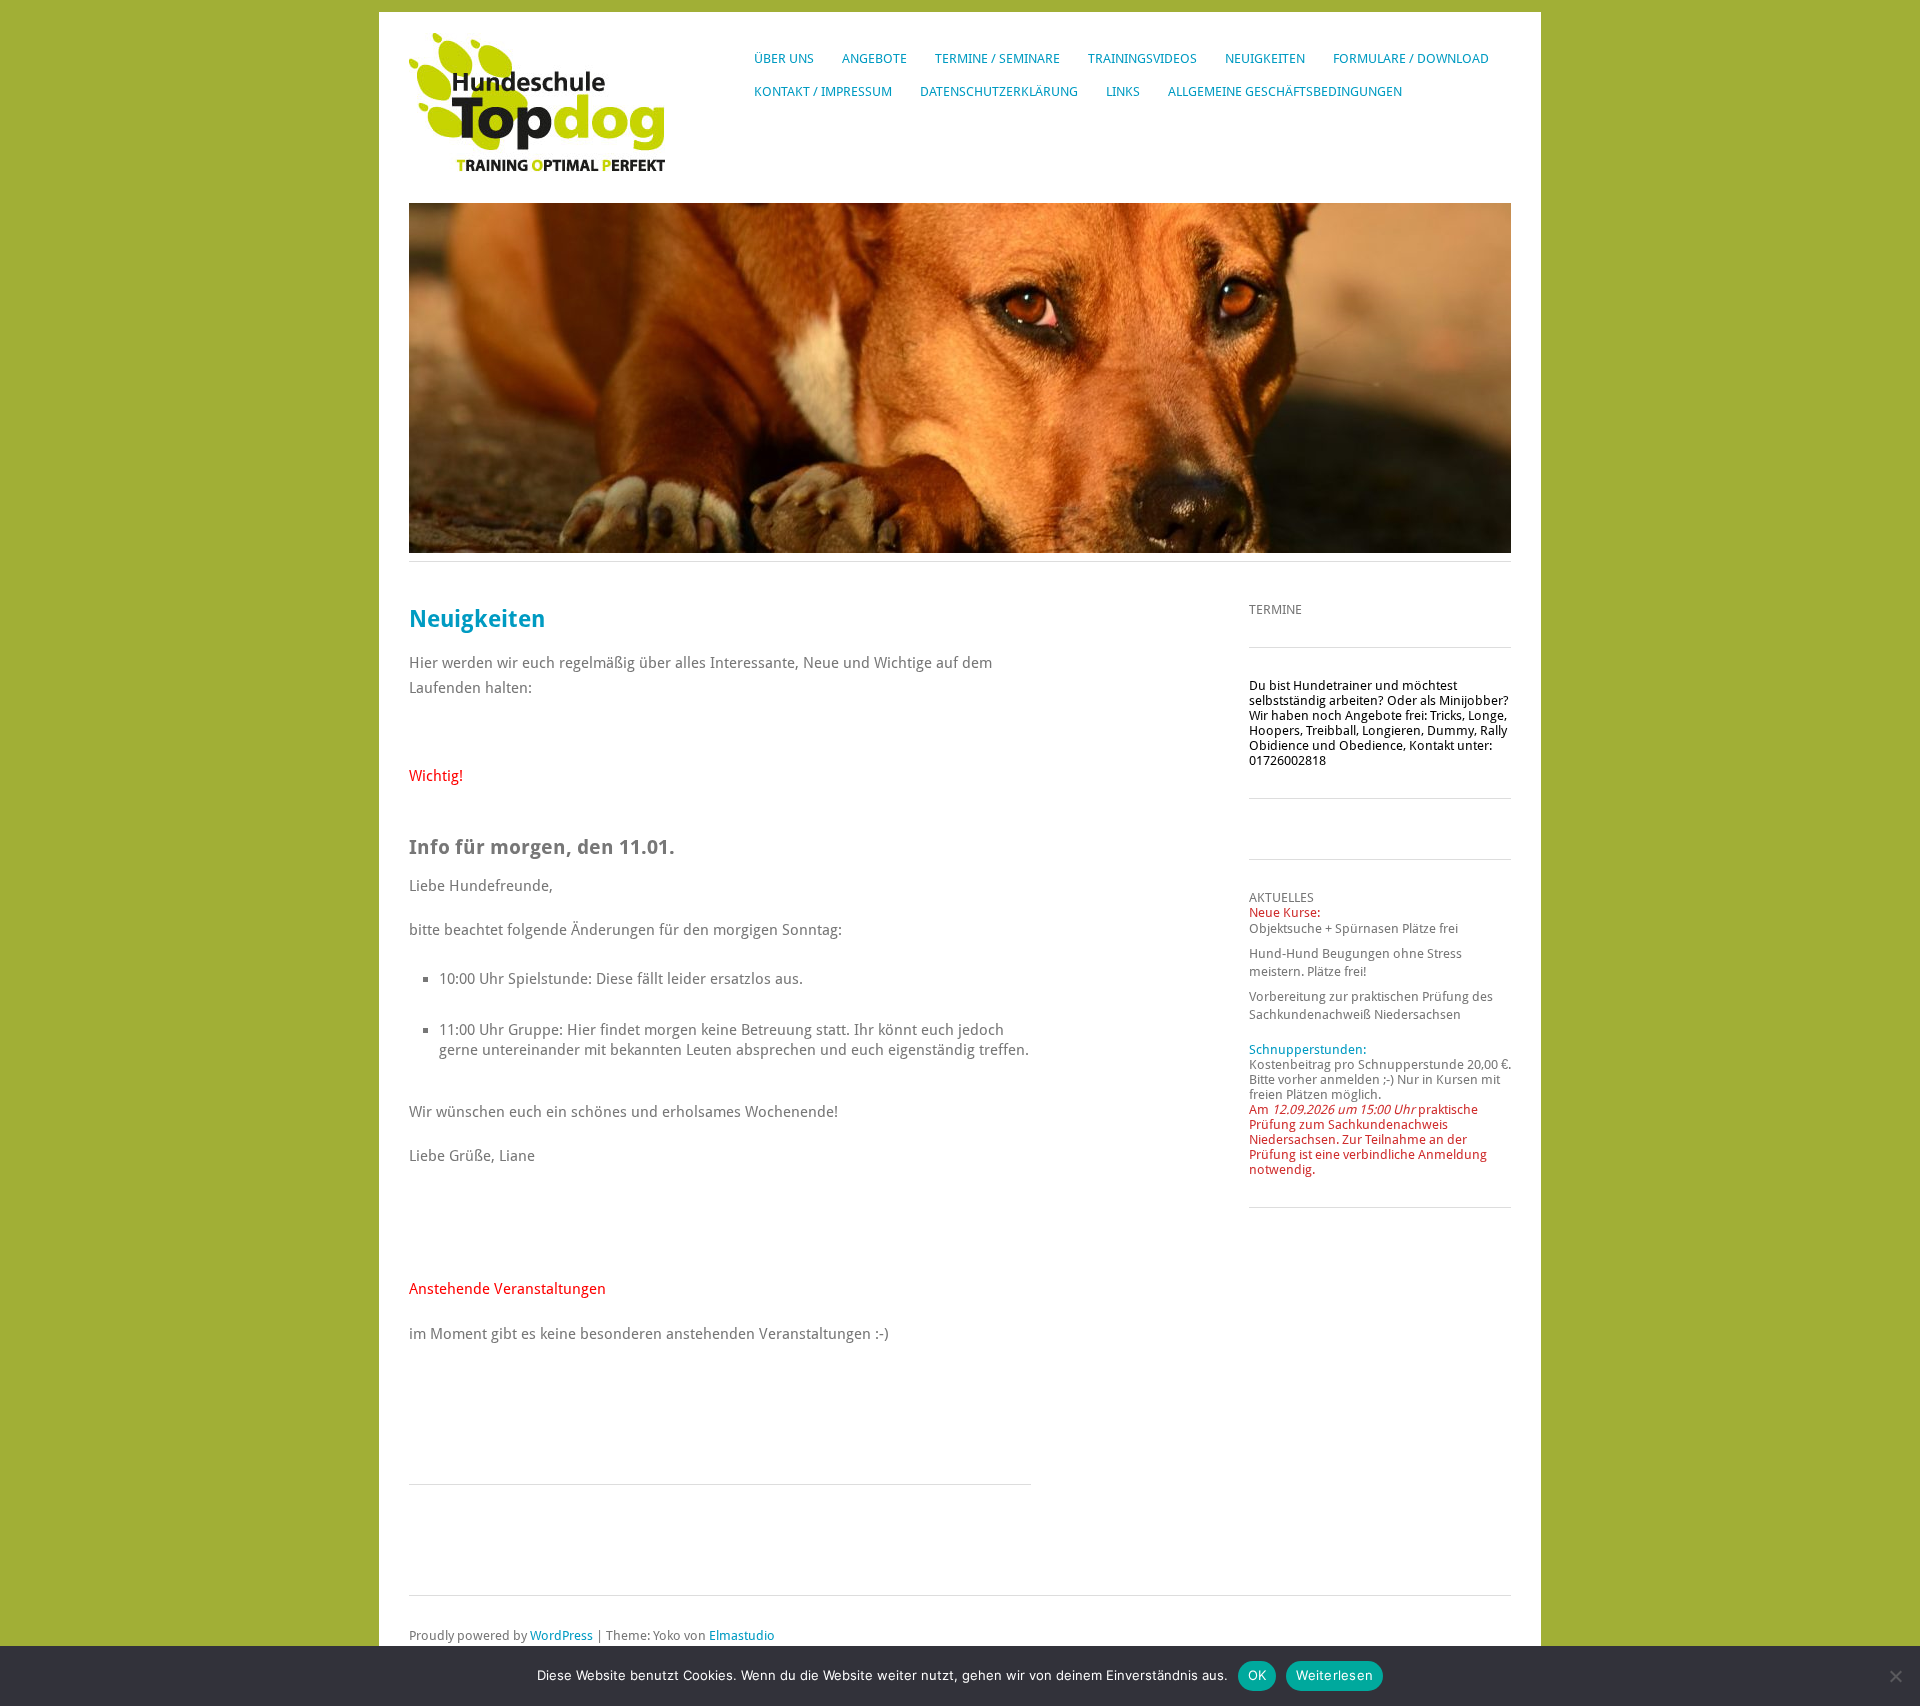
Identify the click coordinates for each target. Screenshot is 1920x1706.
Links (1123, 91)
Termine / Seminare (997, 58)
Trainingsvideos (1142, 58)
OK (1257, 1675)
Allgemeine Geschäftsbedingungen (1285, 91)
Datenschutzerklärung (999, 91)
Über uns (784, 58)
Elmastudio (742, 1635)
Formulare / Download (1411, 58)
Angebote (874, 58)
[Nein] (1895, 1676)
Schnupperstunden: (1307, 1049)
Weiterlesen (1334, 1675)
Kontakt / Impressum (823, 91)
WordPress (561, 1635)
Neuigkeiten (1265, 58)
